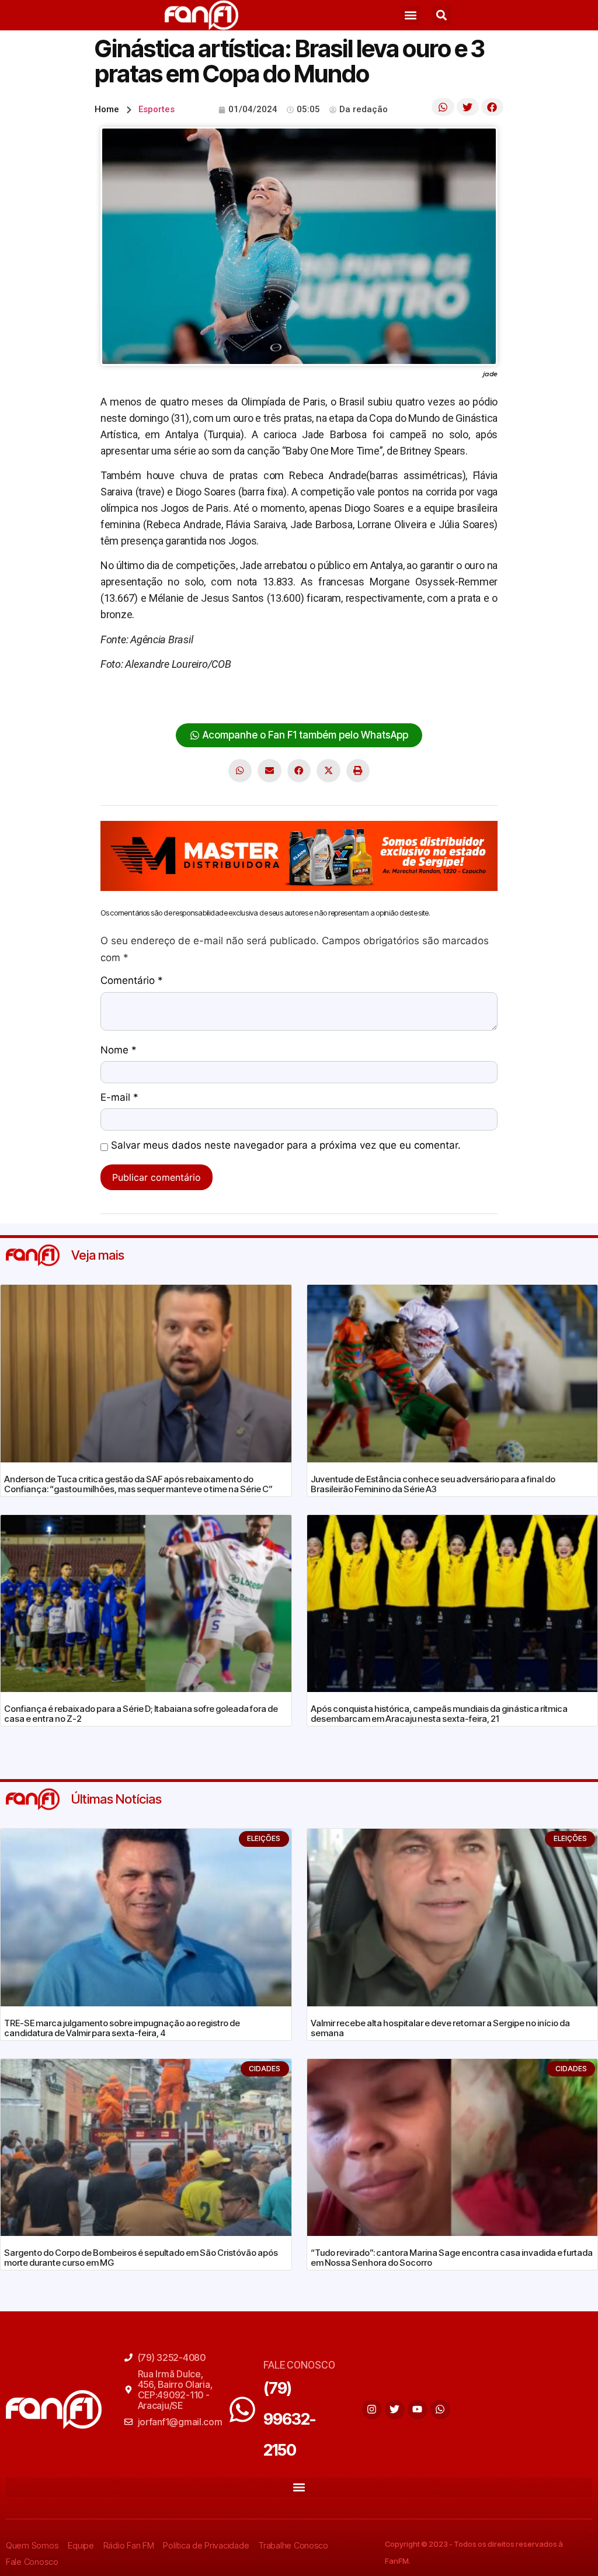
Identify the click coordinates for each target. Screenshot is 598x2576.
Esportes (157, 109)
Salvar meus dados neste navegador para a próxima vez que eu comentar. (286, 1146)
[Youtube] (418, 2409)
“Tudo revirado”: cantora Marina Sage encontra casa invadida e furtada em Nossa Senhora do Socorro (452, 2258)
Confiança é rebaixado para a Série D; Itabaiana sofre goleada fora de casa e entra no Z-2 (141, 1714)
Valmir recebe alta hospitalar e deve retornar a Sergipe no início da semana (440, 2028)
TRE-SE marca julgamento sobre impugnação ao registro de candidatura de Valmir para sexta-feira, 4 (122, 2028)
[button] (410, 15)
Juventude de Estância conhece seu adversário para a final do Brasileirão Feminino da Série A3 (433, 1484)
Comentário (132, 981)
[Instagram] (372, 2409)
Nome (119, 1050)
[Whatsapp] (440, 2409)
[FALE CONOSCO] (242, 2409)
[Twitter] (395, 2409)
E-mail (119, 1098)
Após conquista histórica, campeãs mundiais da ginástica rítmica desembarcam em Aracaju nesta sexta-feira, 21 (439, 1714)
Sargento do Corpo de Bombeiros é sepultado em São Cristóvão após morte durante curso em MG (141, 2258)
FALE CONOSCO (299, 2365)
